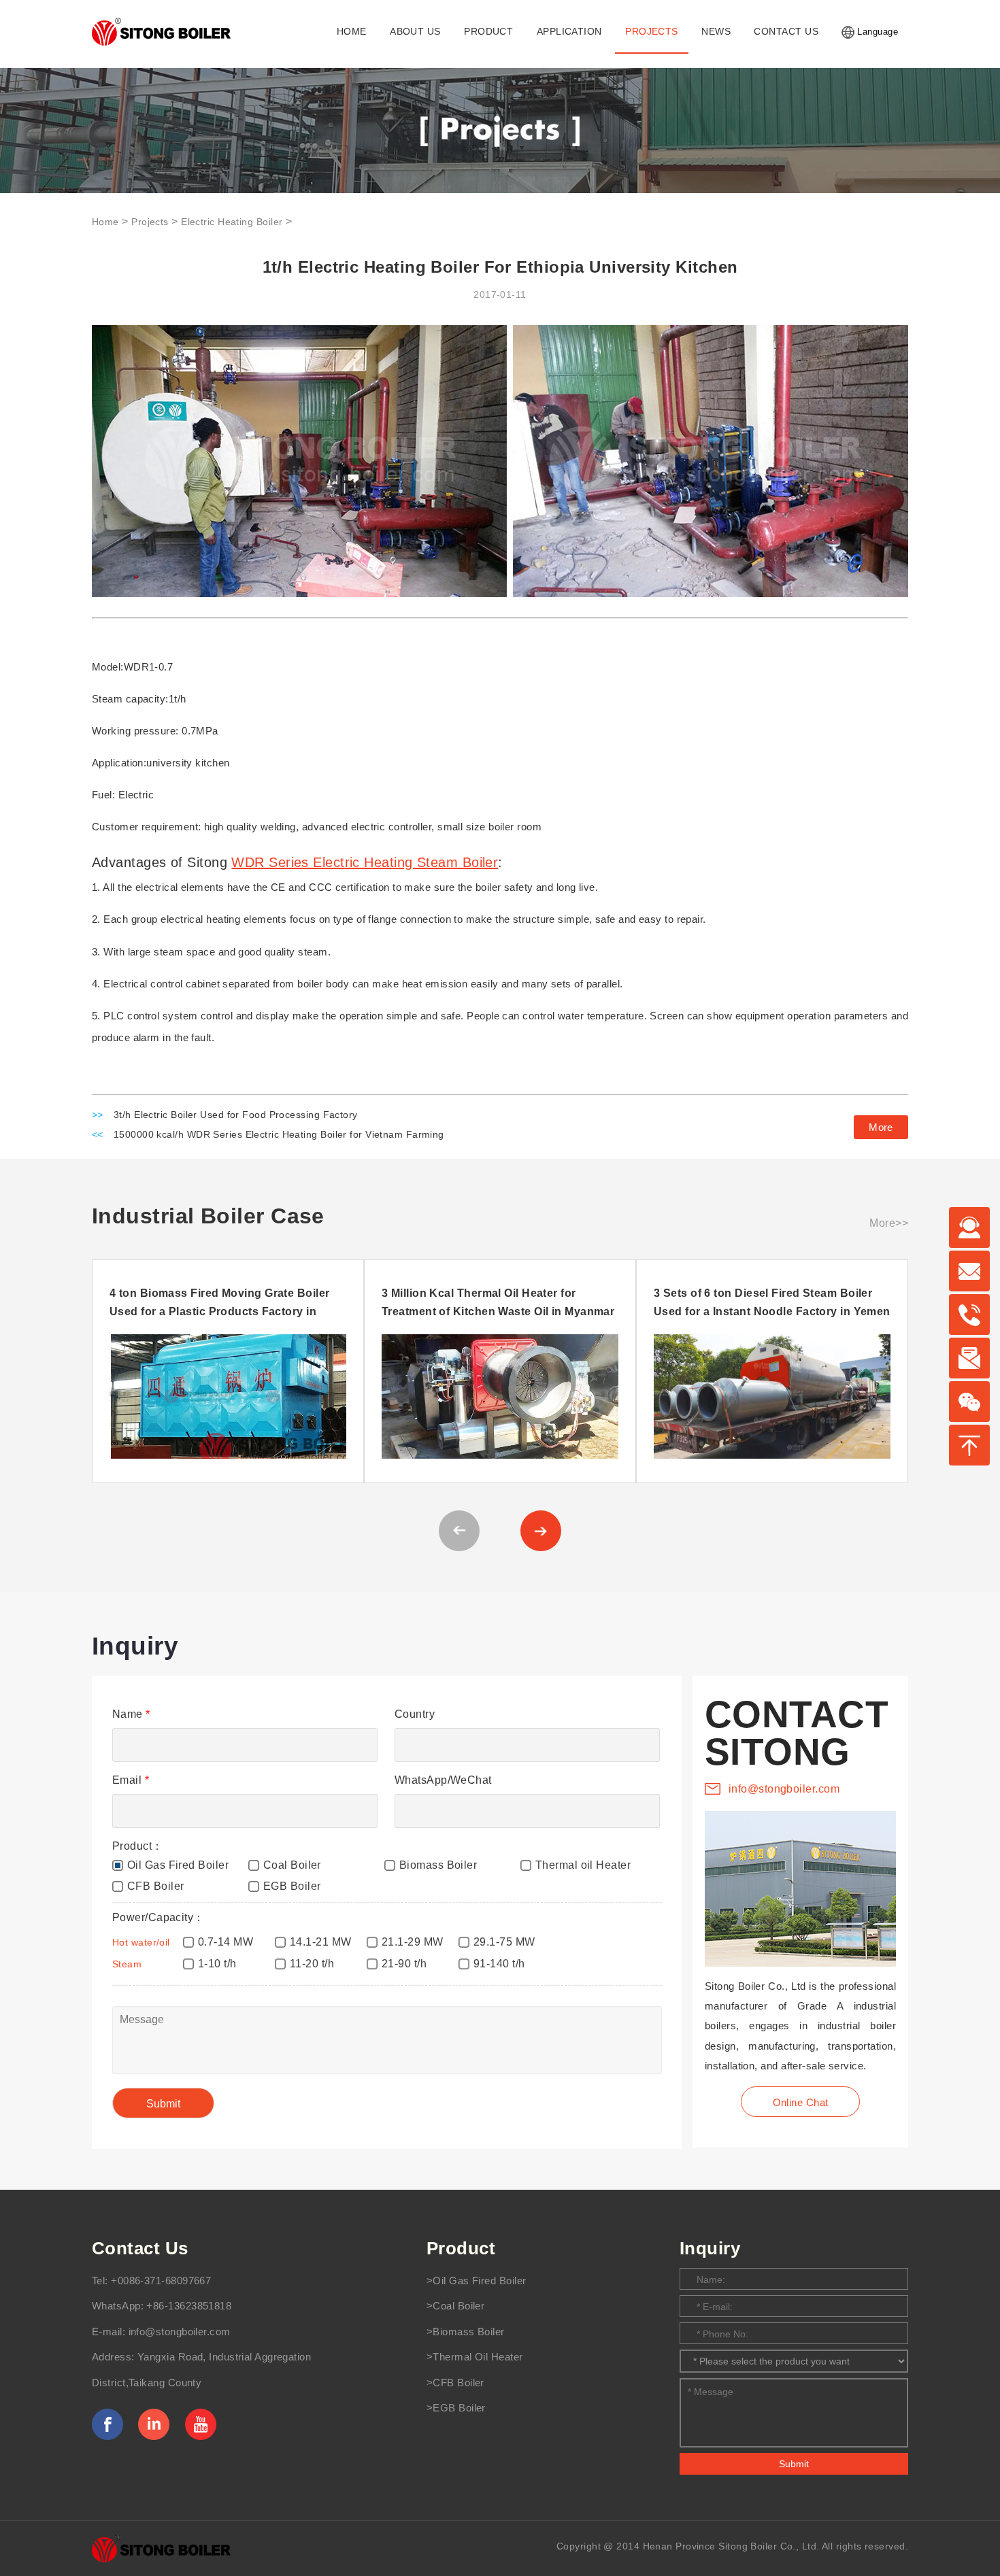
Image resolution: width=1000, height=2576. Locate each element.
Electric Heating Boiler (232, 222)
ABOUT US (415, 32)
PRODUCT (488, 32)
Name (131, 1714)
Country (415, 1714)
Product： (138, 1846)
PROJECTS (652, 32)
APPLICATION (569, 32)
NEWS (716, 32)
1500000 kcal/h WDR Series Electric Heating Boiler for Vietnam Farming (279, 1135)
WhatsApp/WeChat (443, 1780)
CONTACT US (786, 32)
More (881, 1127)
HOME (352, 32)
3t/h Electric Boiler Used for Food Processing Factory (236, 1115)
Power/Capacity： (159, 1917)
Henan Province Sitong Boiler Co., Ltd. (731, 2546)
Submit (794, 2464)
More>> (889, 1223)
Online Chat (801, 2102)
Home (105, 222)
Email (131, 1780)
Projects (150, 222)
